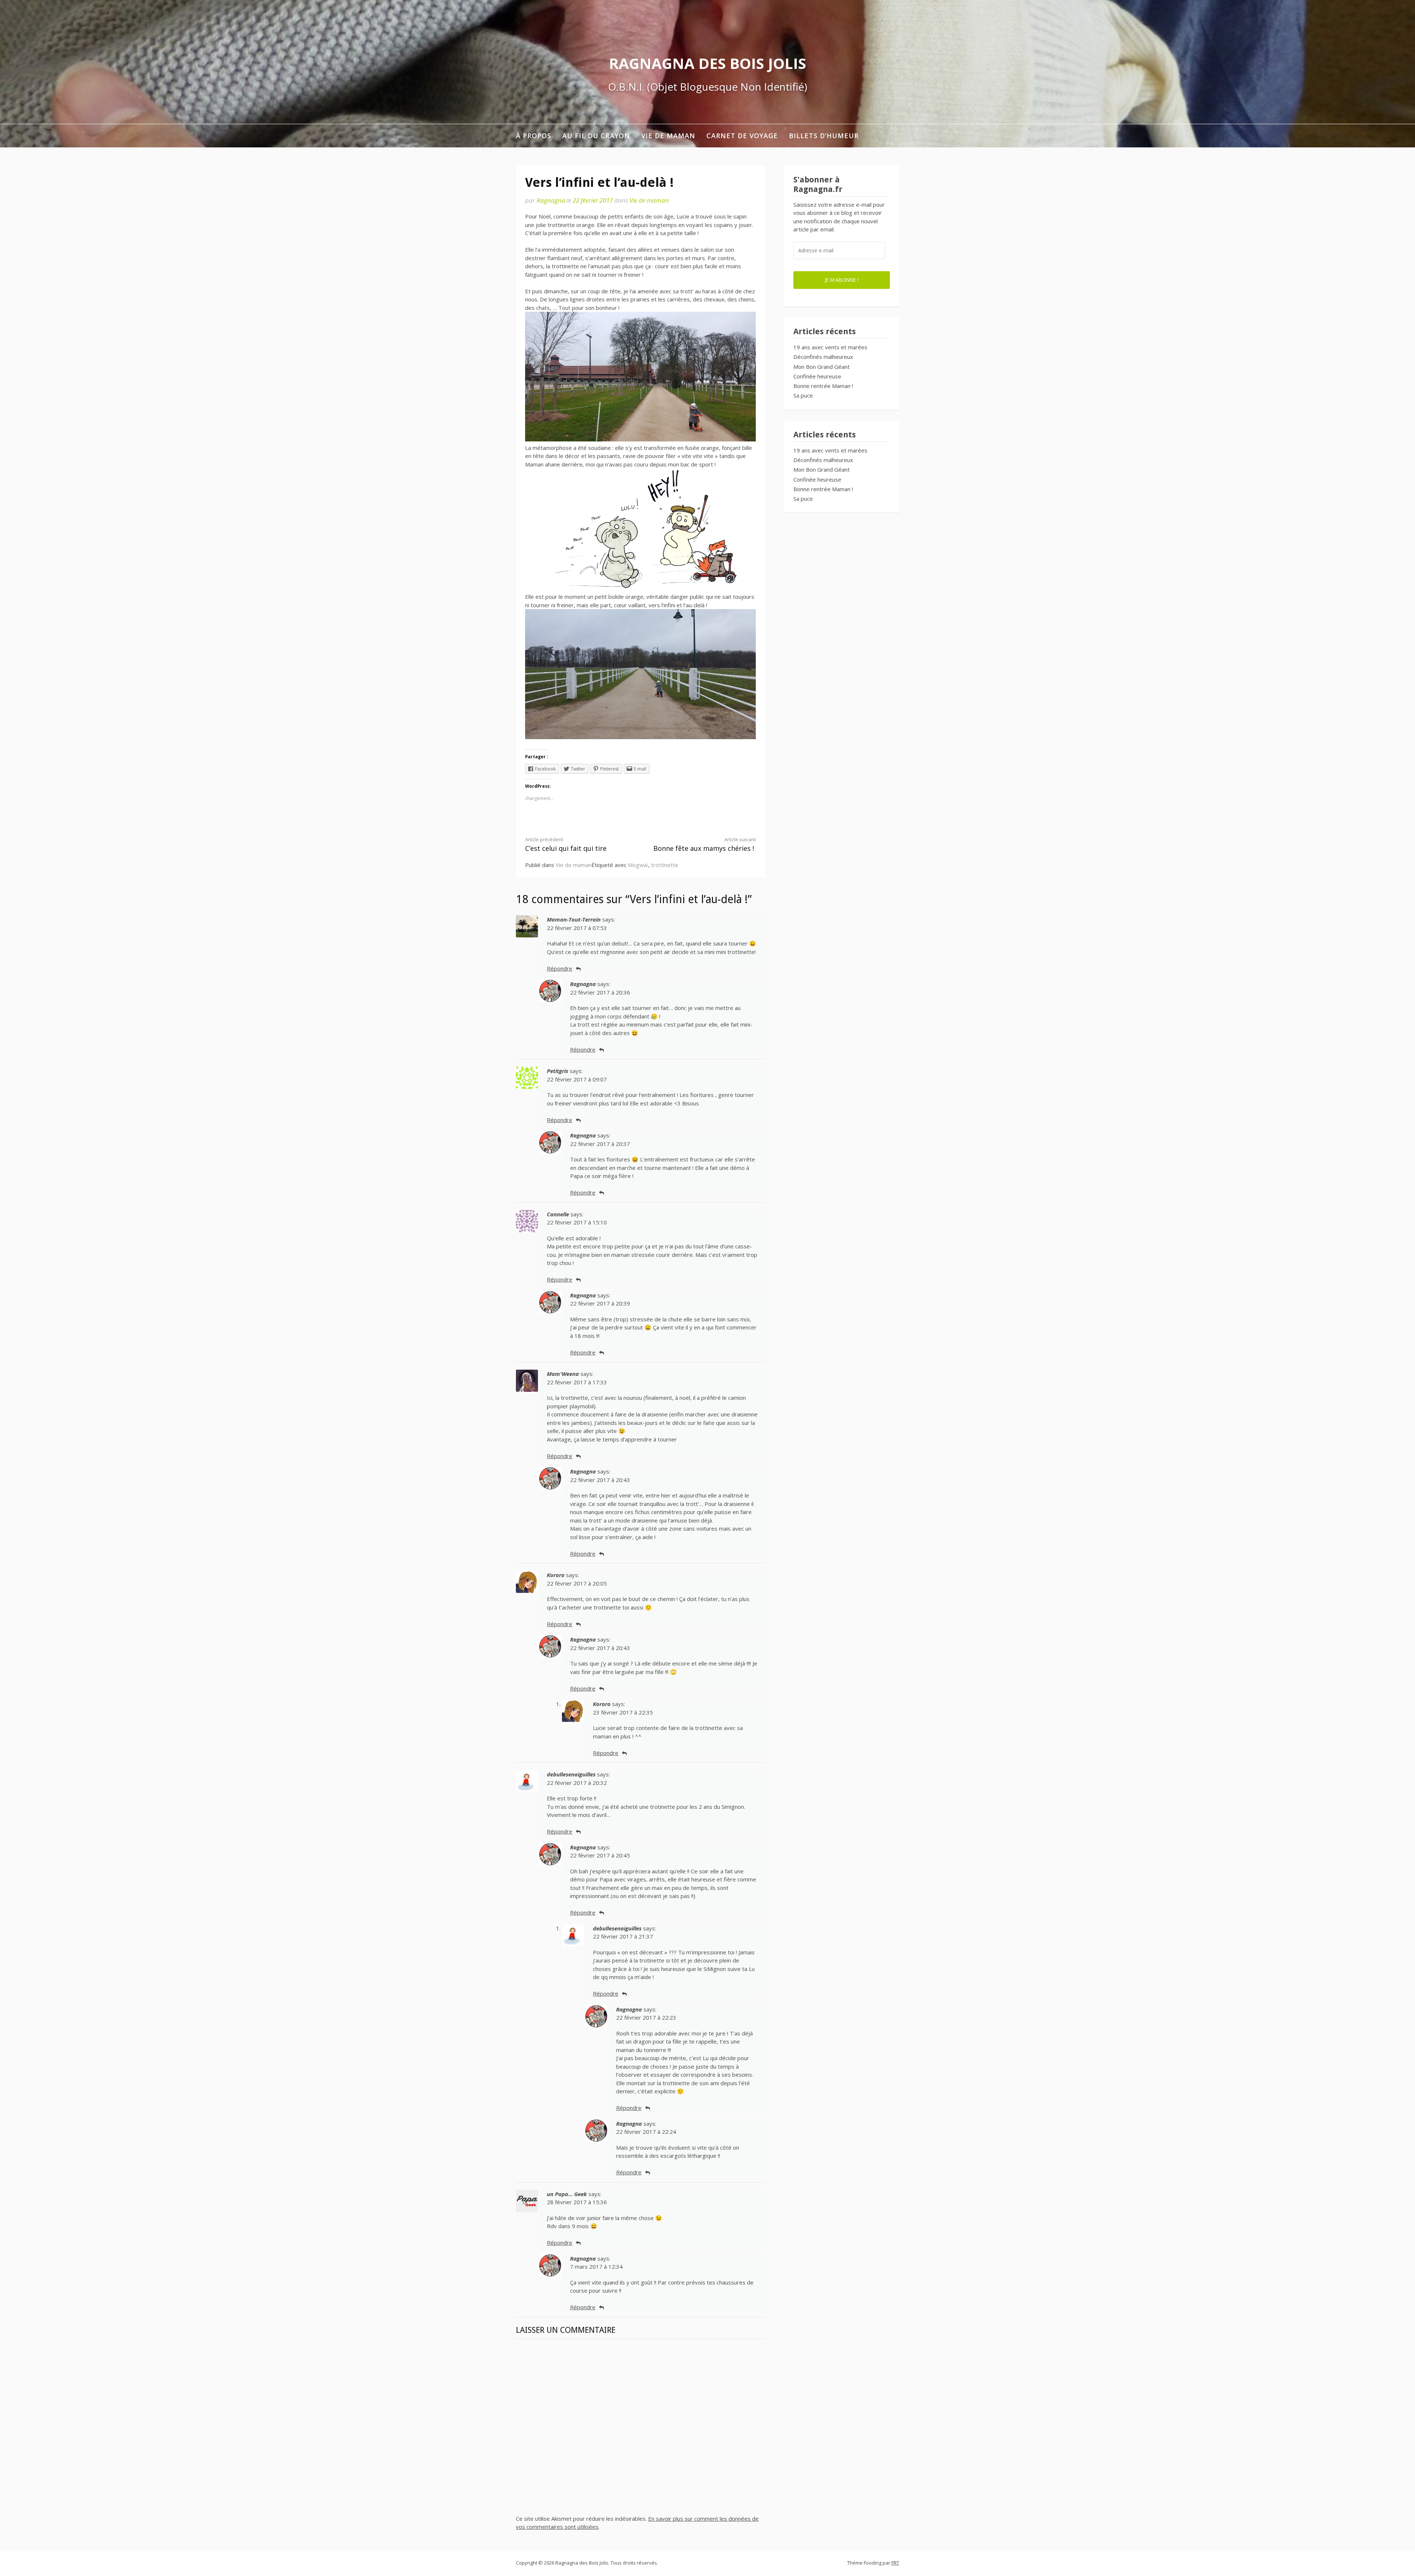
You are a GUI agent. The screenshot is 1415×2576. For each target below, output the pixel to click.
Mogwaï (638, 865)
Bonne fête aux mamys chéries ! (705, 844)
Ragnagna (551, 200)
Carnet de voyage (742, 136)
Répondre (560, 968)
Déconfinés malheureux (823, 357)
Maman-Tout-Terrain (574, 919)
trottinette (665, 865)
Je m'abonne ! (842, 280)
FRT (895, 2563)
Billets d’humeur (824, 136)
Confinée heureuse (817, 376)
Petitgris (558, 1071)
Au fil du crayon (596, 136)
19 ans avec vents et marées (830, 347)
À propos (534, 136)
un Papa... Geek (567, 2194)
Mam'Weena (563, 1374)
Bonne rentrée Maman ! (823, 386)
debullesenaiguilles (571, 1774)
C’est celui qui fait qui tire (566, 844)
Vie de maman (668, 136)
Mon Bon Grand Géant (822, 367)
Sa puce (803, 395)
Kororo (556, 1575)
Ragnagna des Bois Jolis (707, 63)
